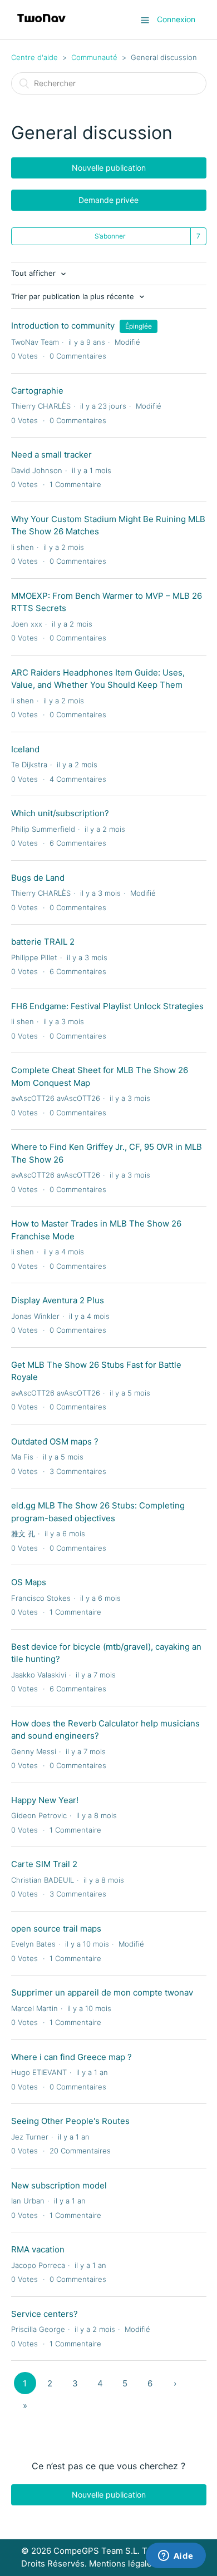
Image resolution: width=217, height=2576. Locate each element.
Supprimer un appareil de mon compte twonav (102, 1992)
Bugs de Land (38, 878)
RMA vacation (38, 2249)
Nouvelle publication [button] (109, 168)
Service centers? (45, 2314)
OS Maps (29, 1582)
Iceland (25, 749)
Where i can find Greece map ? (71, 2057)
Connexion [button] (176, 19)
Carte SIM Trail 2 (44, 1864)
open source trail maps (56, 1929)
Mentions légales (123, 2563)
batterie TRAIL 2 (43, 942)
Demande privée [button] (108, 200)
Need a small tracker (51, 455)
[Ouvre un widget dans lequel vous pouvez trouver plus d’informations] (176, 2557)
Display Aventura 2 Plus (58, 1300)
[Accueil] (41, 25)
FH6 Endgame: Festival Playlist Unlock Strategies (107, 1006)
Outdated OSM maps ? (55, 1441)
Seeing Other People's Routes (70, 2121)
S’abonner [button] (110, 236)
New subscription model (59, 2185)
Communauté (94, 57)
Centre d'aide (34, 57)
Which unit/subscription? (60, 813)
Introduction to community (63, 326)
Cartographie (37, 391)
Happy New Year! (45, 1800)
